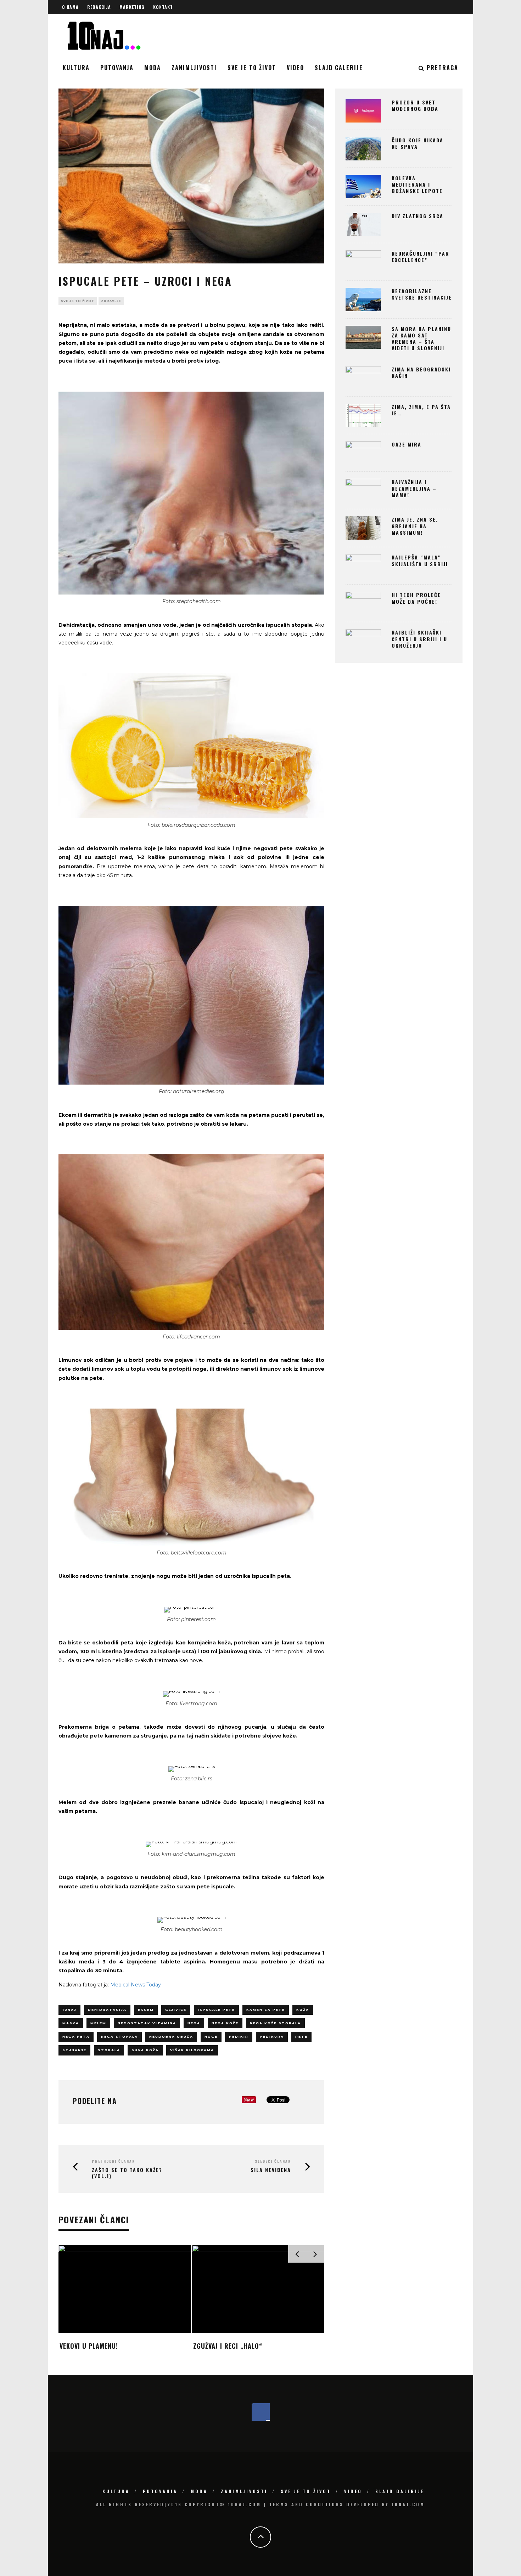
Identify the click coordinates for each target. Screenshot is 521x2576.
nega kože (225, 2023)
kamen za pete (266, 2010)
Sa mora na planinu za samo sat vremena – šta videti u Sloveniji (421, 339)
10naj (69, 2010)
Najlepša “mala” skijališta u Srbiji (420, 560)
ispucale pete (216, 2010)
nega (194, 2023)
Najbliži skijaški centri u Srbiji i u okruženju (419, 639)
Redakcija (99, 7)
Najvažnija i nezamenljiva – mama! (414, 488)
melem (98, 2023)
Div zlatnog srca (418, 216)
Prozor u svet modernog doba (415, 105)
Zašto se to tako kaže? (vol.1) (127, 2173)
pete (301, 2037)
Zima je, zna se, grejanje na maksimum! (415, 526)
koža (303, 2010)
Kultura (76, 68)
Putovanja (117, 68)
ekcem (146, 2010)
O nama (70, 7)
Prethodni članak (113, 2161)
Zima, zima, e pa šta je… (421, 410)
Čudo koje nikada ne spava (418, 143)
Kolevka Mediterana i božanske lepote (417, 184)
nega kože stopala (275, 2023)
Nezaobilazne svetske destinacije (422, 294)
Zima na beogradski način (421, 372)
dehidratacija (107, 2010)
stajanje (74, 2050)
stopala (109, 2050)
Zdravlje (111, 301)
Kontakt (163, 7)
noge (211, 2037)
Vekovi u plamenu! (89, 2346)
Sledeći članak (273, 2161)
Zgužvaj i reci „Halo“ (228, 2346)
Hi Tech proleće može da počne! (416, 598)
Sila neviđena (271, 2170)
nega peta (76, 2037)
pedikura (272, 2037)
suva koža (145, 2050)
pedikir (239, 2037)
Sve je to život (252, 68)
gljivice (176, 2010)
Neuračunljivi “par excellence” (421, 257)
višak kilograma (192, 2050)
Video (295, 68)
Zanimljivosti (194, 68)
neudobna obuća (171, 2037)
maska (71, 2023)
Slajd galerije (339, 68)
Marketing (132, 7)
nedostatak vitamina (147, 2023)
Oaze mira (407, 444)
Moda (153, 68)
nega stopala (119, 2037)
